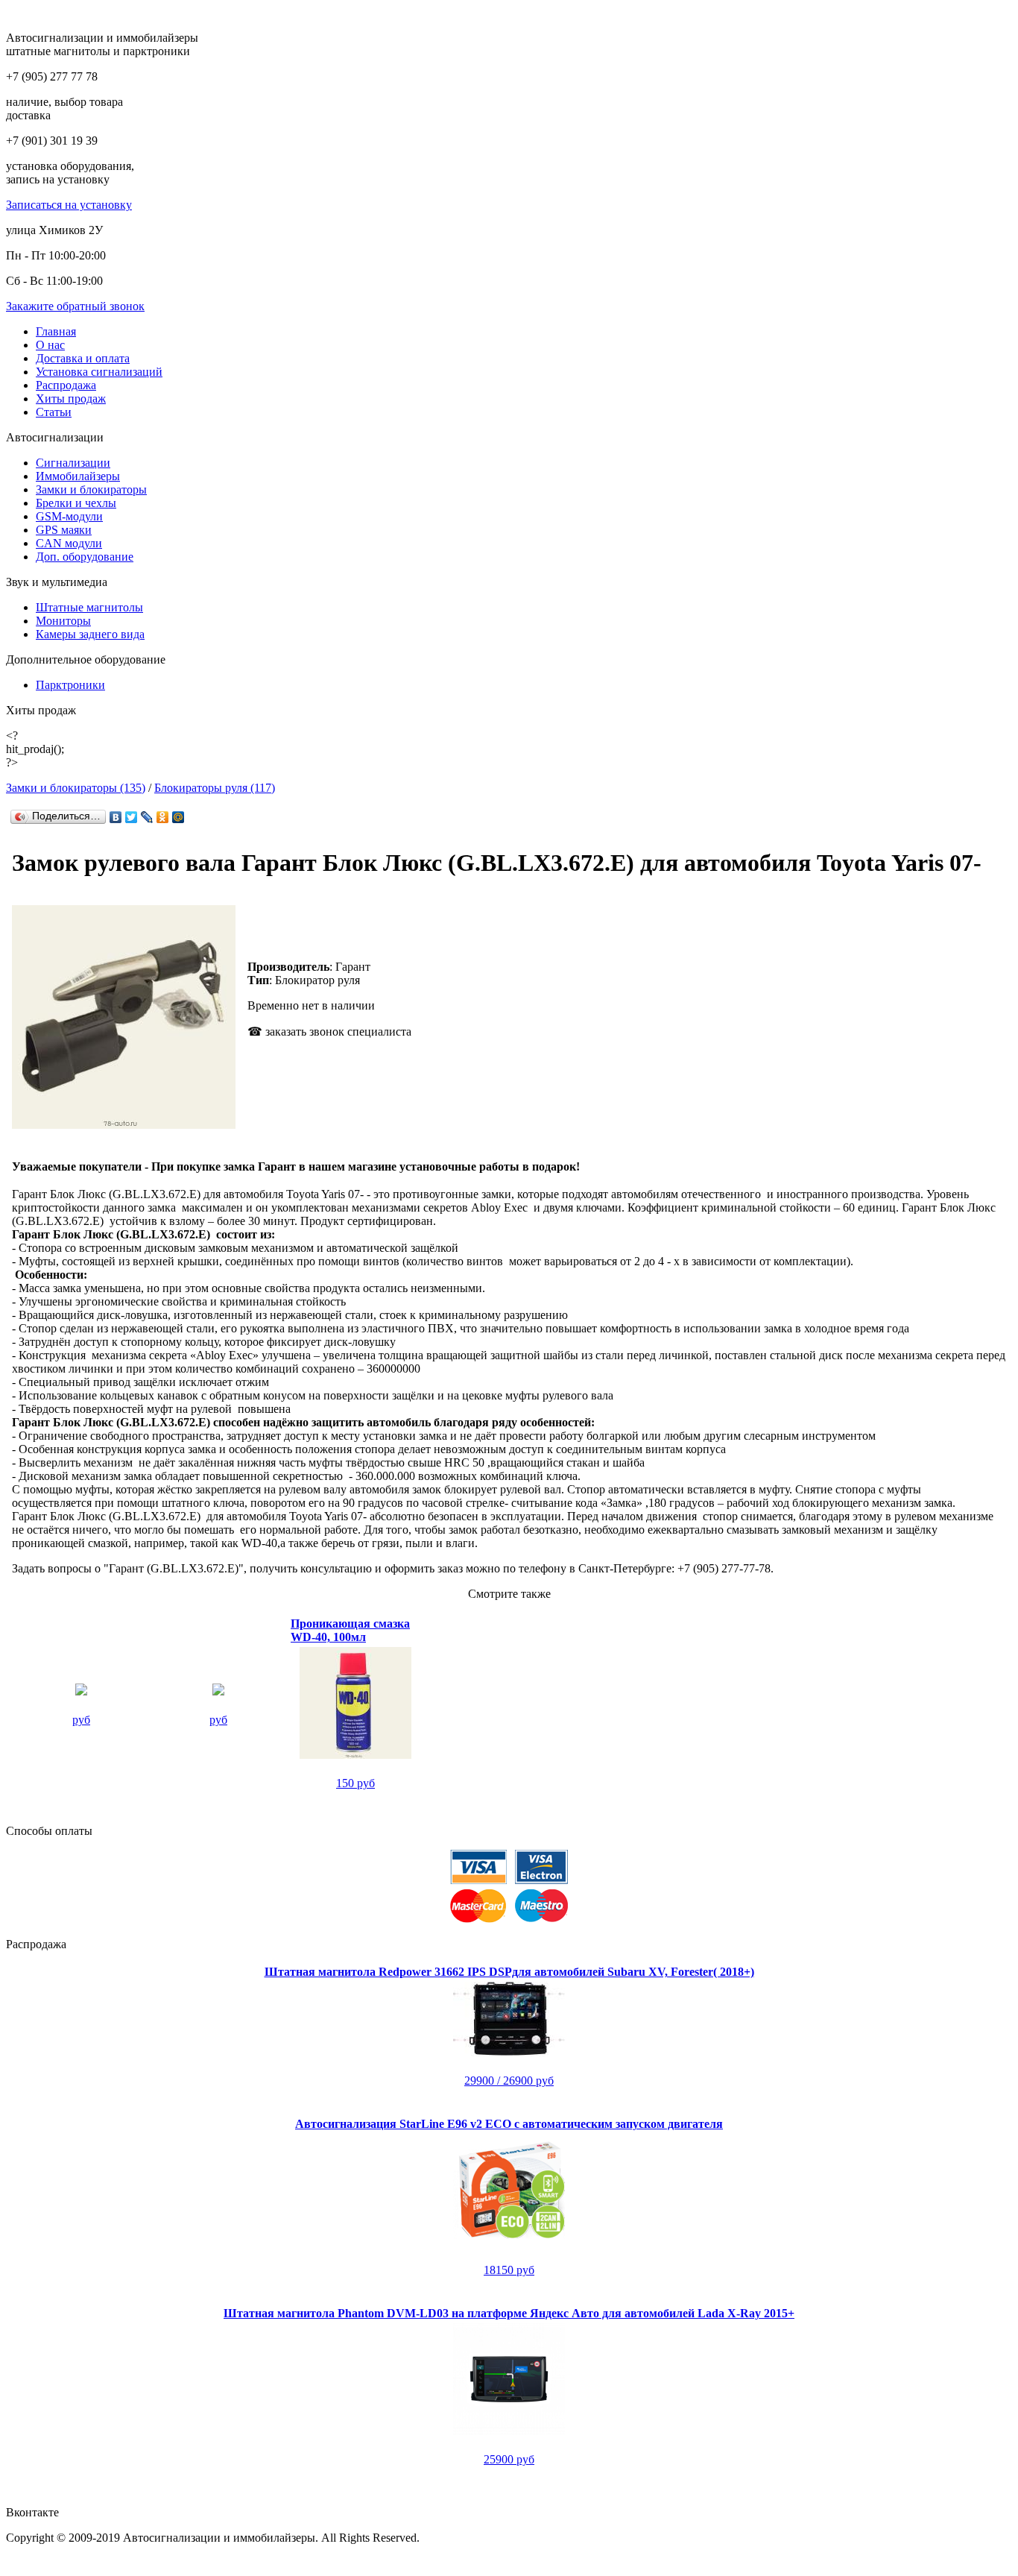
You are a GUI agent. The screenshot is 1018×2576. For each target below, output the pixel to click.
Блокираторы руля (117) (215, 788)
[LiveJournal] (147, 817)
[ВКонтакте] (116, 817)
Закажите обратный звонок (75, 306)
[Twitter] (132, 817)
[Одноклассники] (163, 817)
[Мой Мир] (178, 817)
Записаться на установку (69, 205)
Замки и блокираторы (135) (76, 788)
